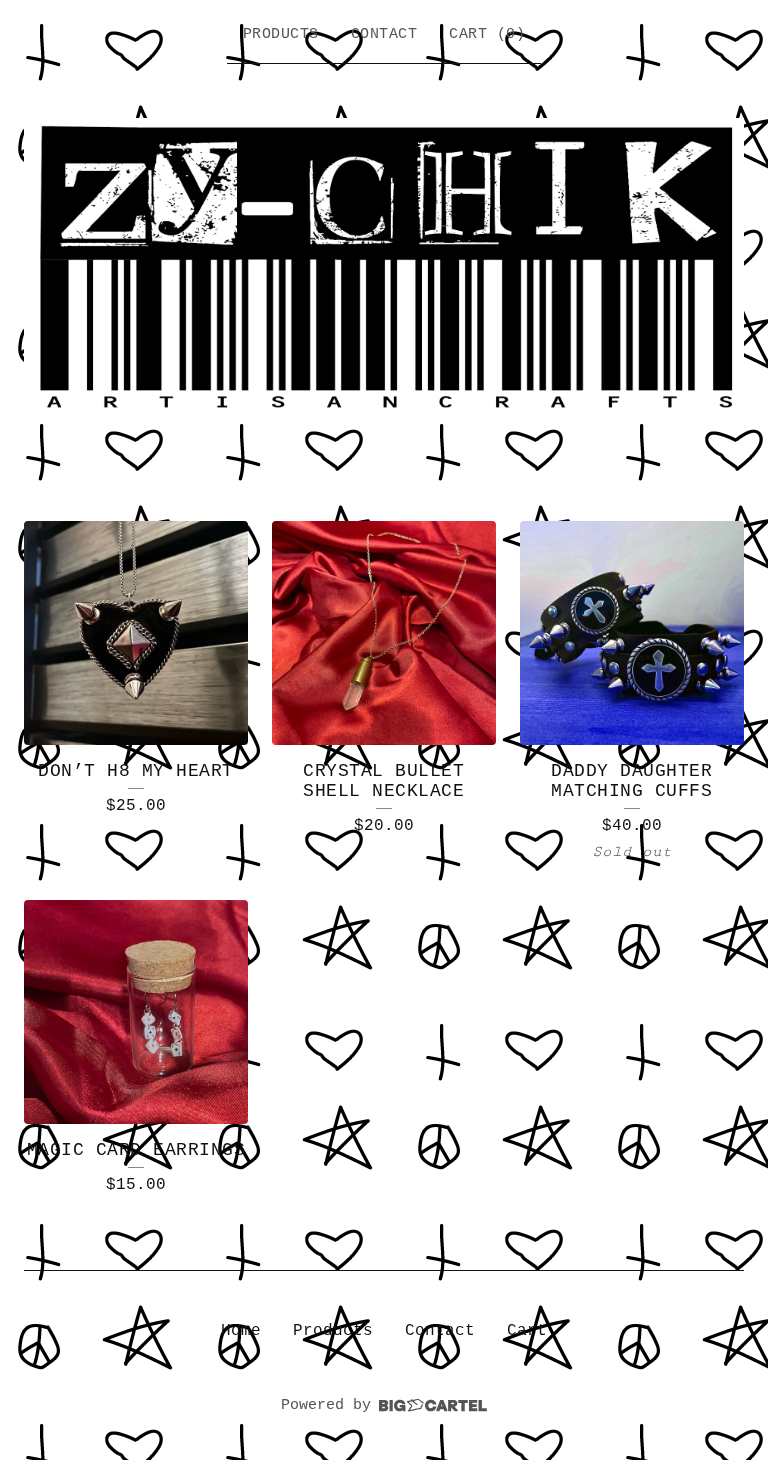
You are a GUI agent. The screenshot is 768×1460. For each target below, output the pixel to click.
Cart (527, 1331)
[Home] (384, 269)
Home (241, 1331)
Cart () (487, 34)
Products (281, 34)
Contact (384, 34)
